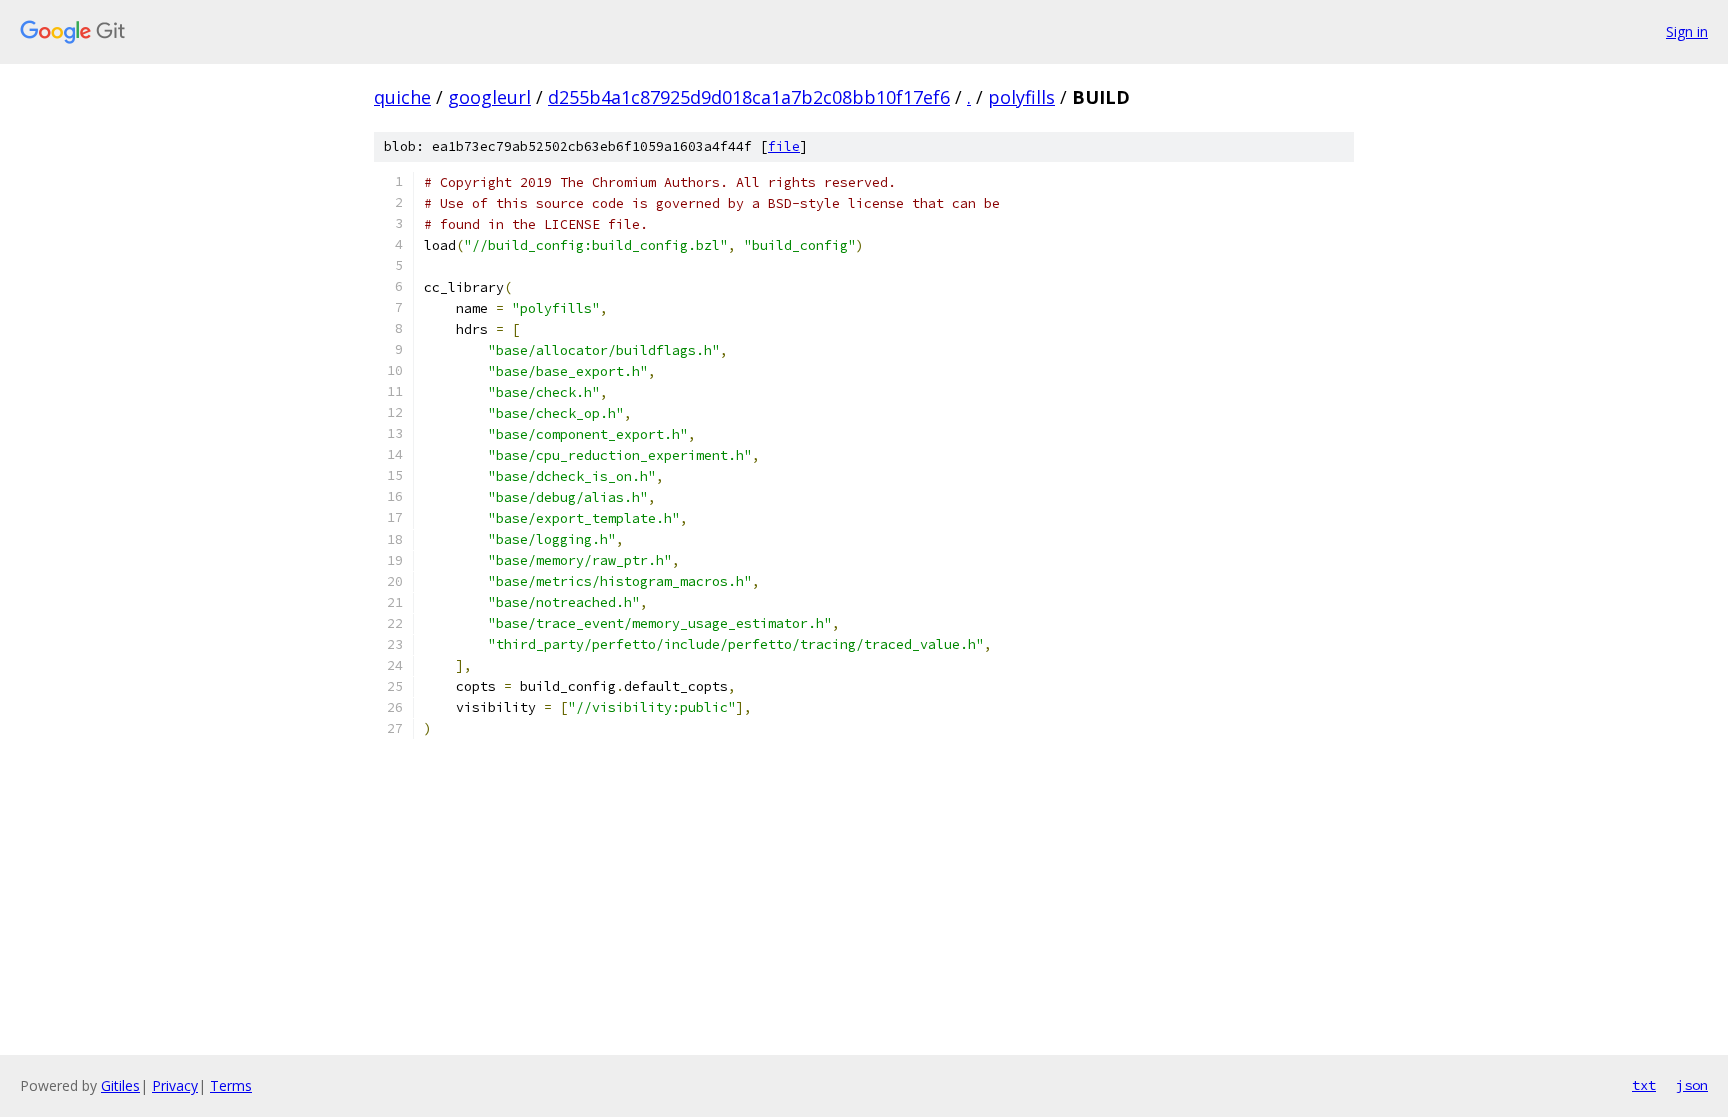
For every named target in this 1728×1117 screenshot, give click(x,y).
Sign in (1687, 31)
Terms (231, 1085)
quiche (402, 97)
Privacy (175, 1085)
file (784, 146)
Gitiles (120, 1085)
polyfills (1021, 97)
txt (1644, 1085)
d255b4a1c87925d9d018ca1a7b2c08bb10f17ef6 (749, 97)
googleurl (489, 97)
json (1692, 1085)
